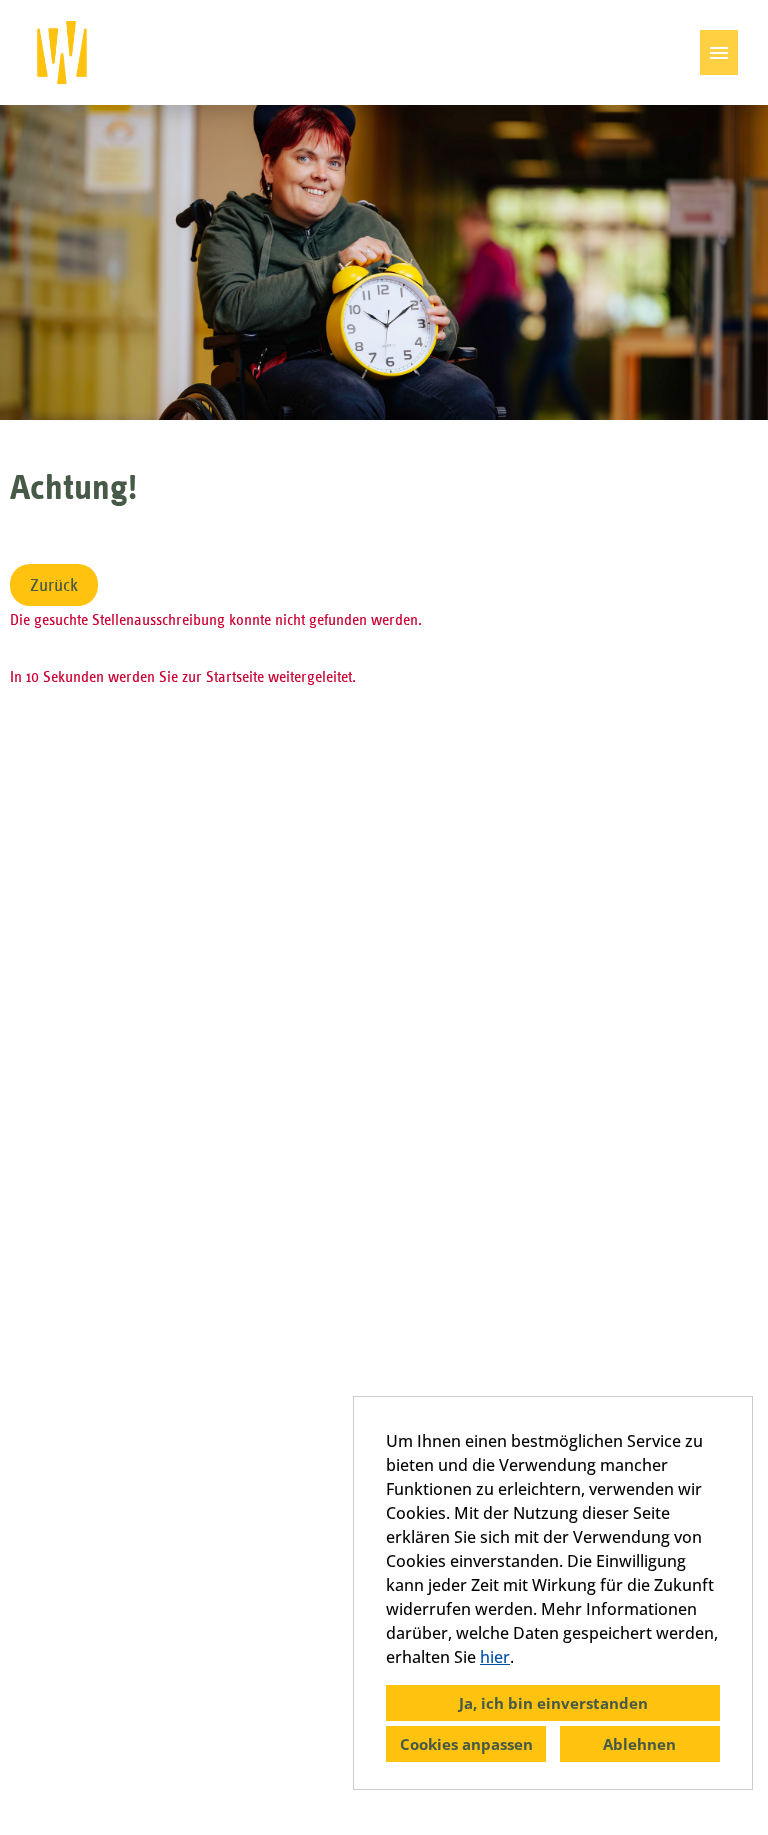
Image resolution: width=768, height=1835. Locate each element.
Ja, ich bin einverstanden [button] (553, 1703)
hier (495, 1657)
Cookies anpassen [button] (466, 1744)
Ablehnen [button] (639, 1744)
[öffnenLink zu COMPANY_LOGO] (62, 52)
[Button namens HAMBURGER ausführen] (719, 52)
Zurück (54, 585)
